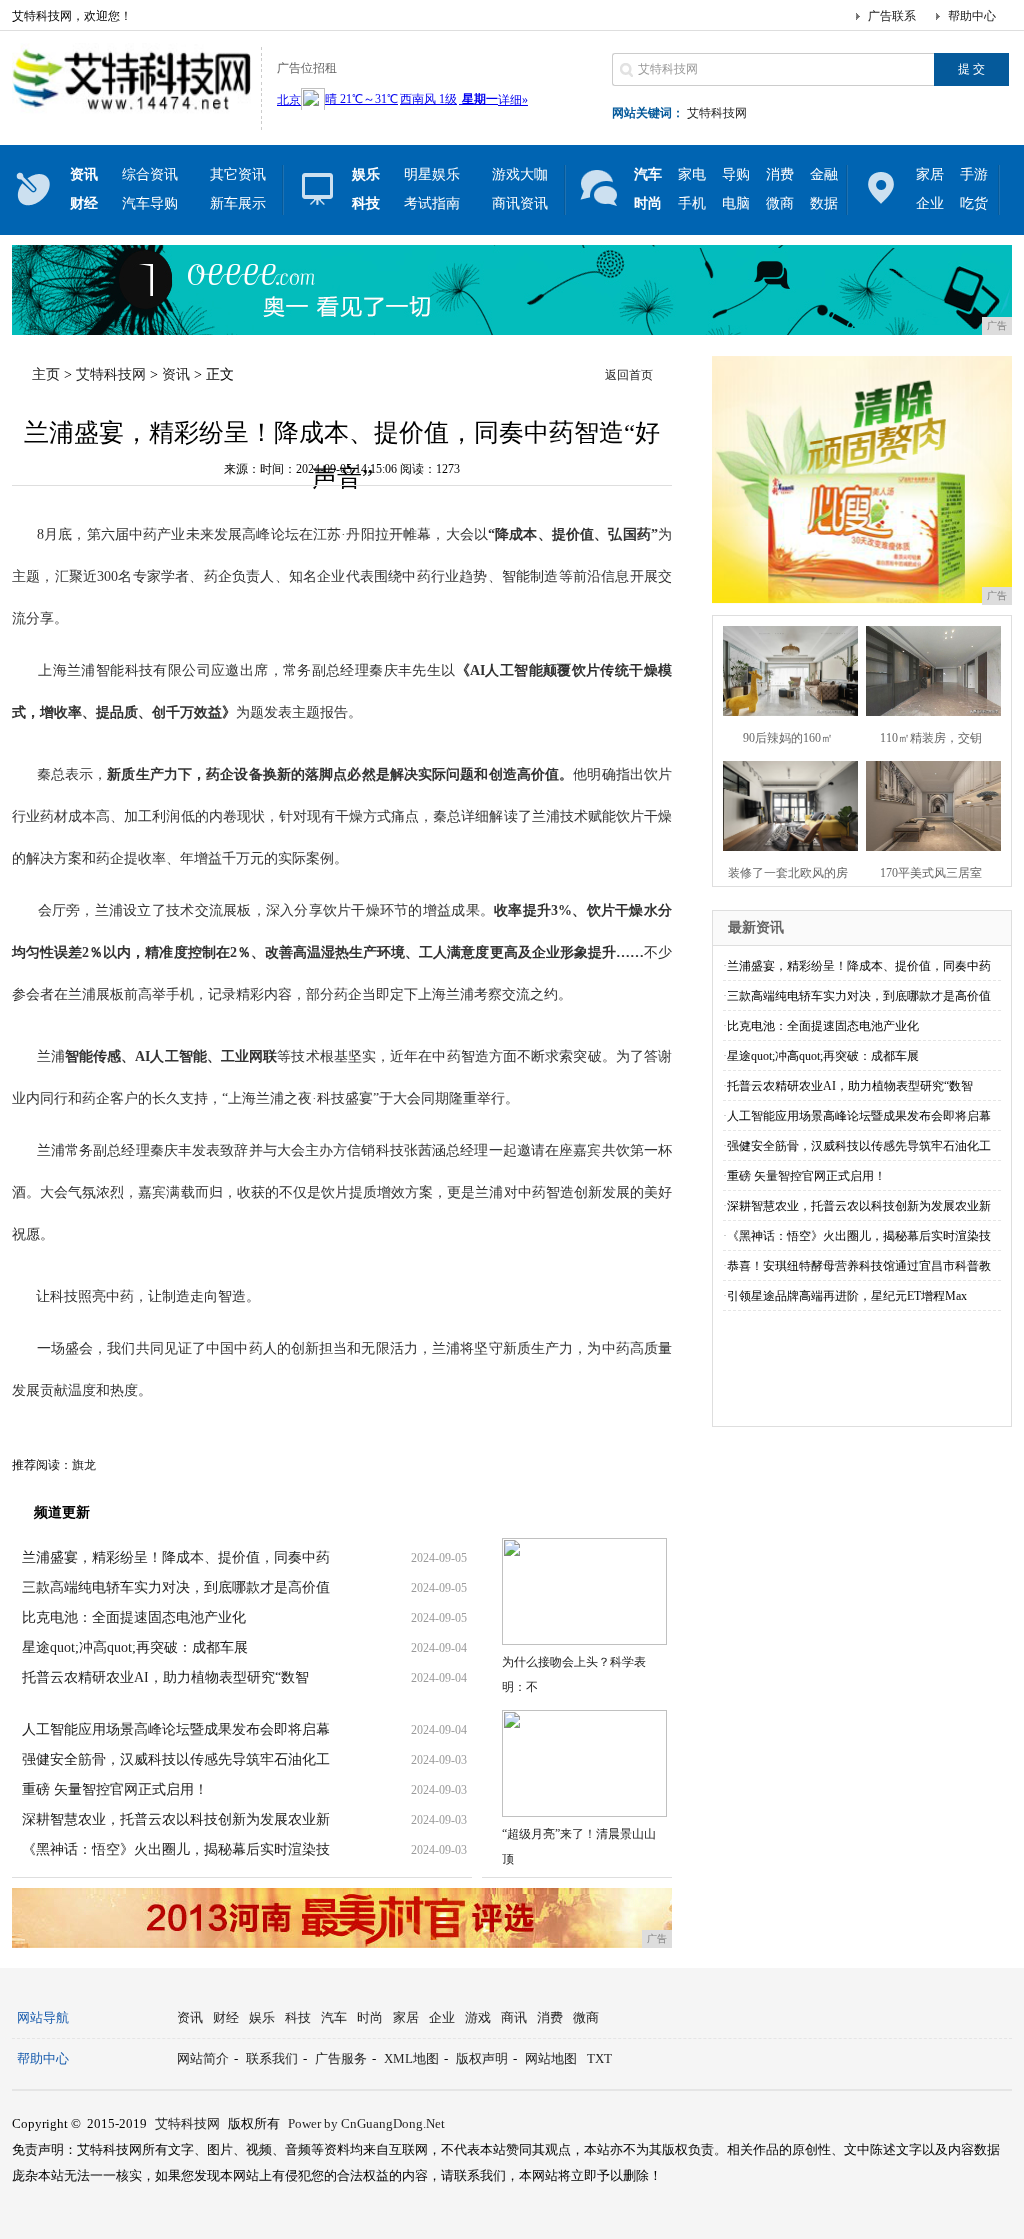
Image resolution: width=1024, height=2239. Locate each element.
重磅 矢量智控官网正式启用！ (115, 1789)
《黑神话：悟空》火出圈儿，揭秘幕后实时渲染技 (176, 1849)
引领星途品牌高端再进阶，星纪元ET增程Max (847, 1296)
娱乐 (262, 2017)
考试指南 (432, 203)
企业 (930, 203)
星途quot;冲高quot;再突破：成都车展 (135, 1647)
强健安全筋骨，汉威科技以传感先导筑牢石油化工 (176, 1759)
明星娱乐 (432, 174)
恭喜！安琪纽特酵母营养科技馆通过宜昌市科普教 (859, 1266)
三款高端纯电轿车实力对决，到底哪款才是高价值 (176, 1587)
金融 (824, 174)
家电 (692, 174)
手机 (692, 203)
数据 (824, 203)
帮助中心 (972, 16)
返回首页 (629, 375)
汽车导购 (150, 203)
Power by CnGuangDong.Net (366, 2123)
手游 (974, 174)
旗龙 (84, 1465)
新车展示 (238, 203)
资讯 (176, 374)
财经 (226, 2017)
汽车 (334, 2017)
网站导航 (43, 2017)
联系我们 (272, 2058)
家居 (930, 174)
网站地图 (551, 2058)
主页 (46, 374)
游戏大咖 (520, 174)
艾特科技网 (717, 113)
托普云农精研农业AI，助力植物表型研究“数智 (165, 1677)
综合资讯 (150, 174)
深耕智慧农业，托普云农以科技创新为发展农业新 (176, 1819)
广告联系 (892, 16)
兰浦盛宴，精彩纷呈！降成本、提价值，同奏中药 (176, 1557)
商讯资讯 (520, 203)
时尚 (370, 2017)
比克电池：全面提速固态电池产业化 (134, 1617)
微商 (780, 203)
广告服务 (341, 2058)
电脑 (736, 203)
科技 (298, 2017)
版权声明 (482, 2058)
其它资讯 (238, 174)
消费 (780, 174)
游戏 (478, 2017)
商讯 (514, 2017)
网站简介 (203, 2058)
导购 (736, 174)
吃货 (974, 203)
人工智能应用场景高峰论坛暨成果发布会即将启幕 (176, 1729)
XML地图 (411, 2058)
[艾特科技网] (131, 114)
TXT (599, 2058)
